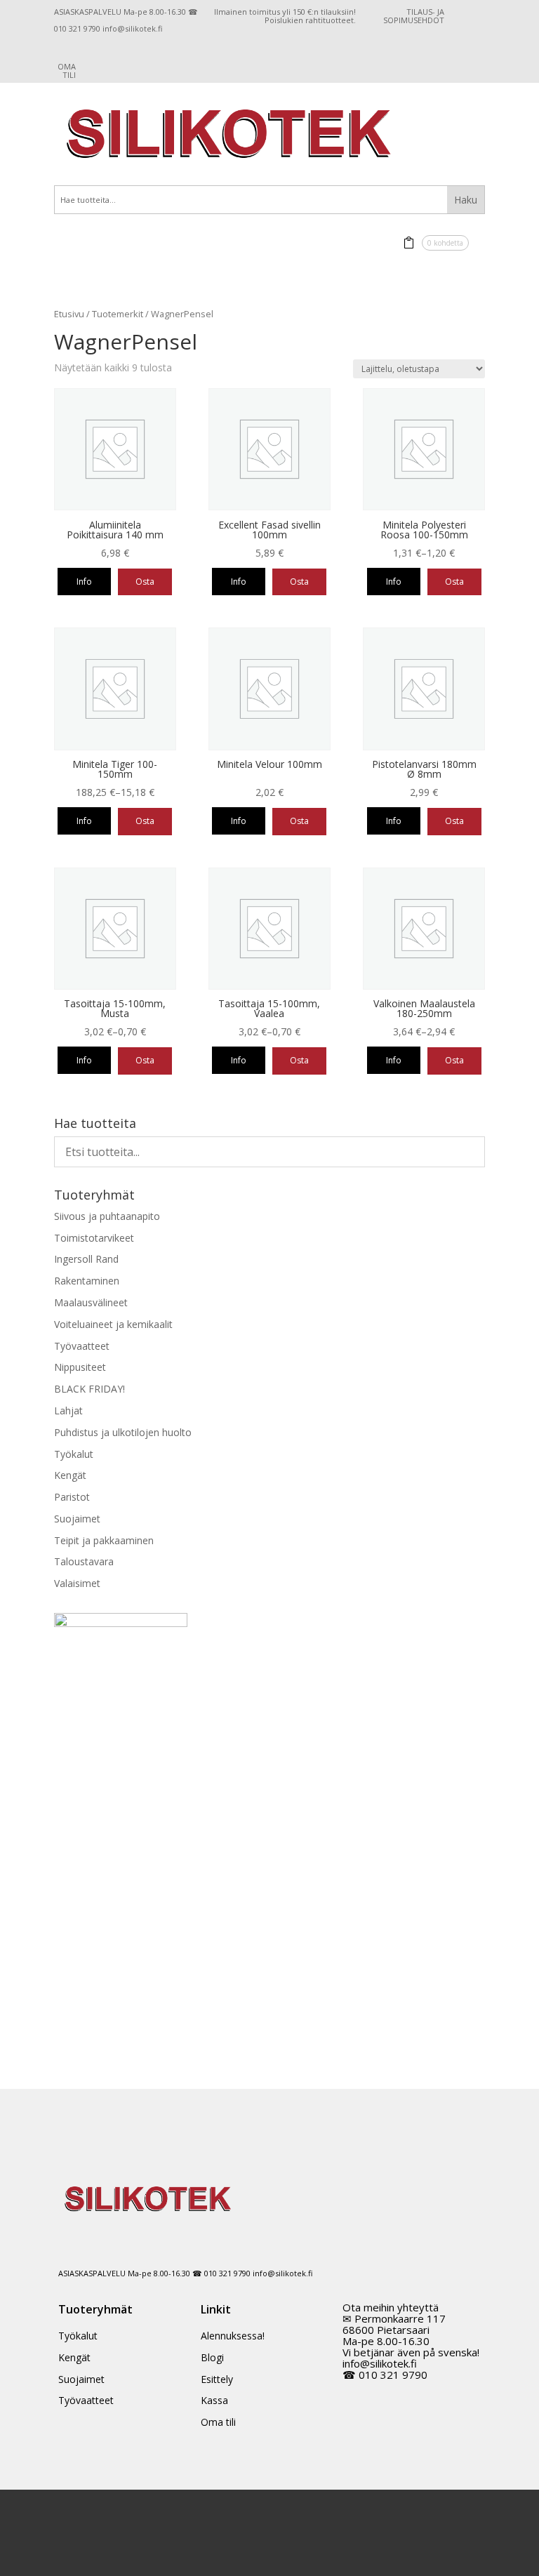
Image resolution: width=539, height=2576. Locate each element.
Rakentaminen (87, 1281)
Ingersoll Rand (86, 1259)
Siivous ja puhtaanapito (107, 1216)
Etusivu (69, 314)
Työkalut (74, 1454)
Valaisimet (77, 1583)
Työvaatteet (82, 1346)
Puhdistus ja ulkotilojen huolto (123, 1432)
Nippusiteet (80, 1367)
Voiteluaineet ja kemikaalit (113, 1324)
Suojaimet (77, 1519)
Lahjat (68, 1410)
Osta (454, 582)
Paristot (72, 1497)
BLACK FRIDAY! (89, 1389)
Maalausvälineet (91, 1302)
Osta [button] (145, 582)
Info (84, 582)
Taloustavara (84, 1561)
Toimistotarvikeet (94, 1238)
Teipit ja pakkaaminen (104, 1540)
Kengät (70, 1475)
